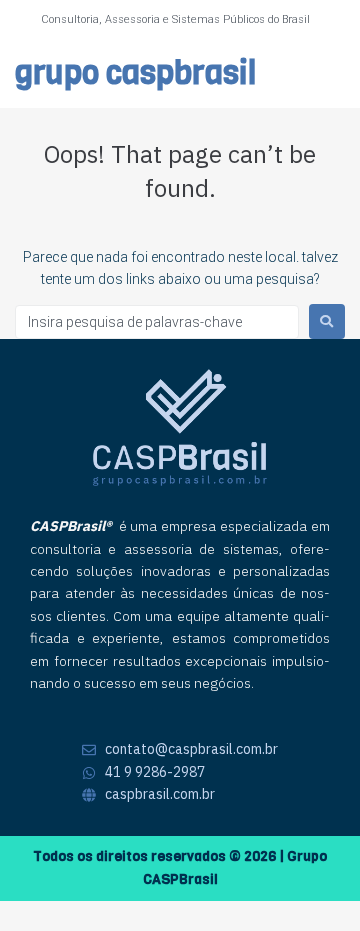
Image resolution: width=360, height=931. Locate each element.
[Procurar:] (157, 322)
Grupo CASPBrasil (135, 73)
